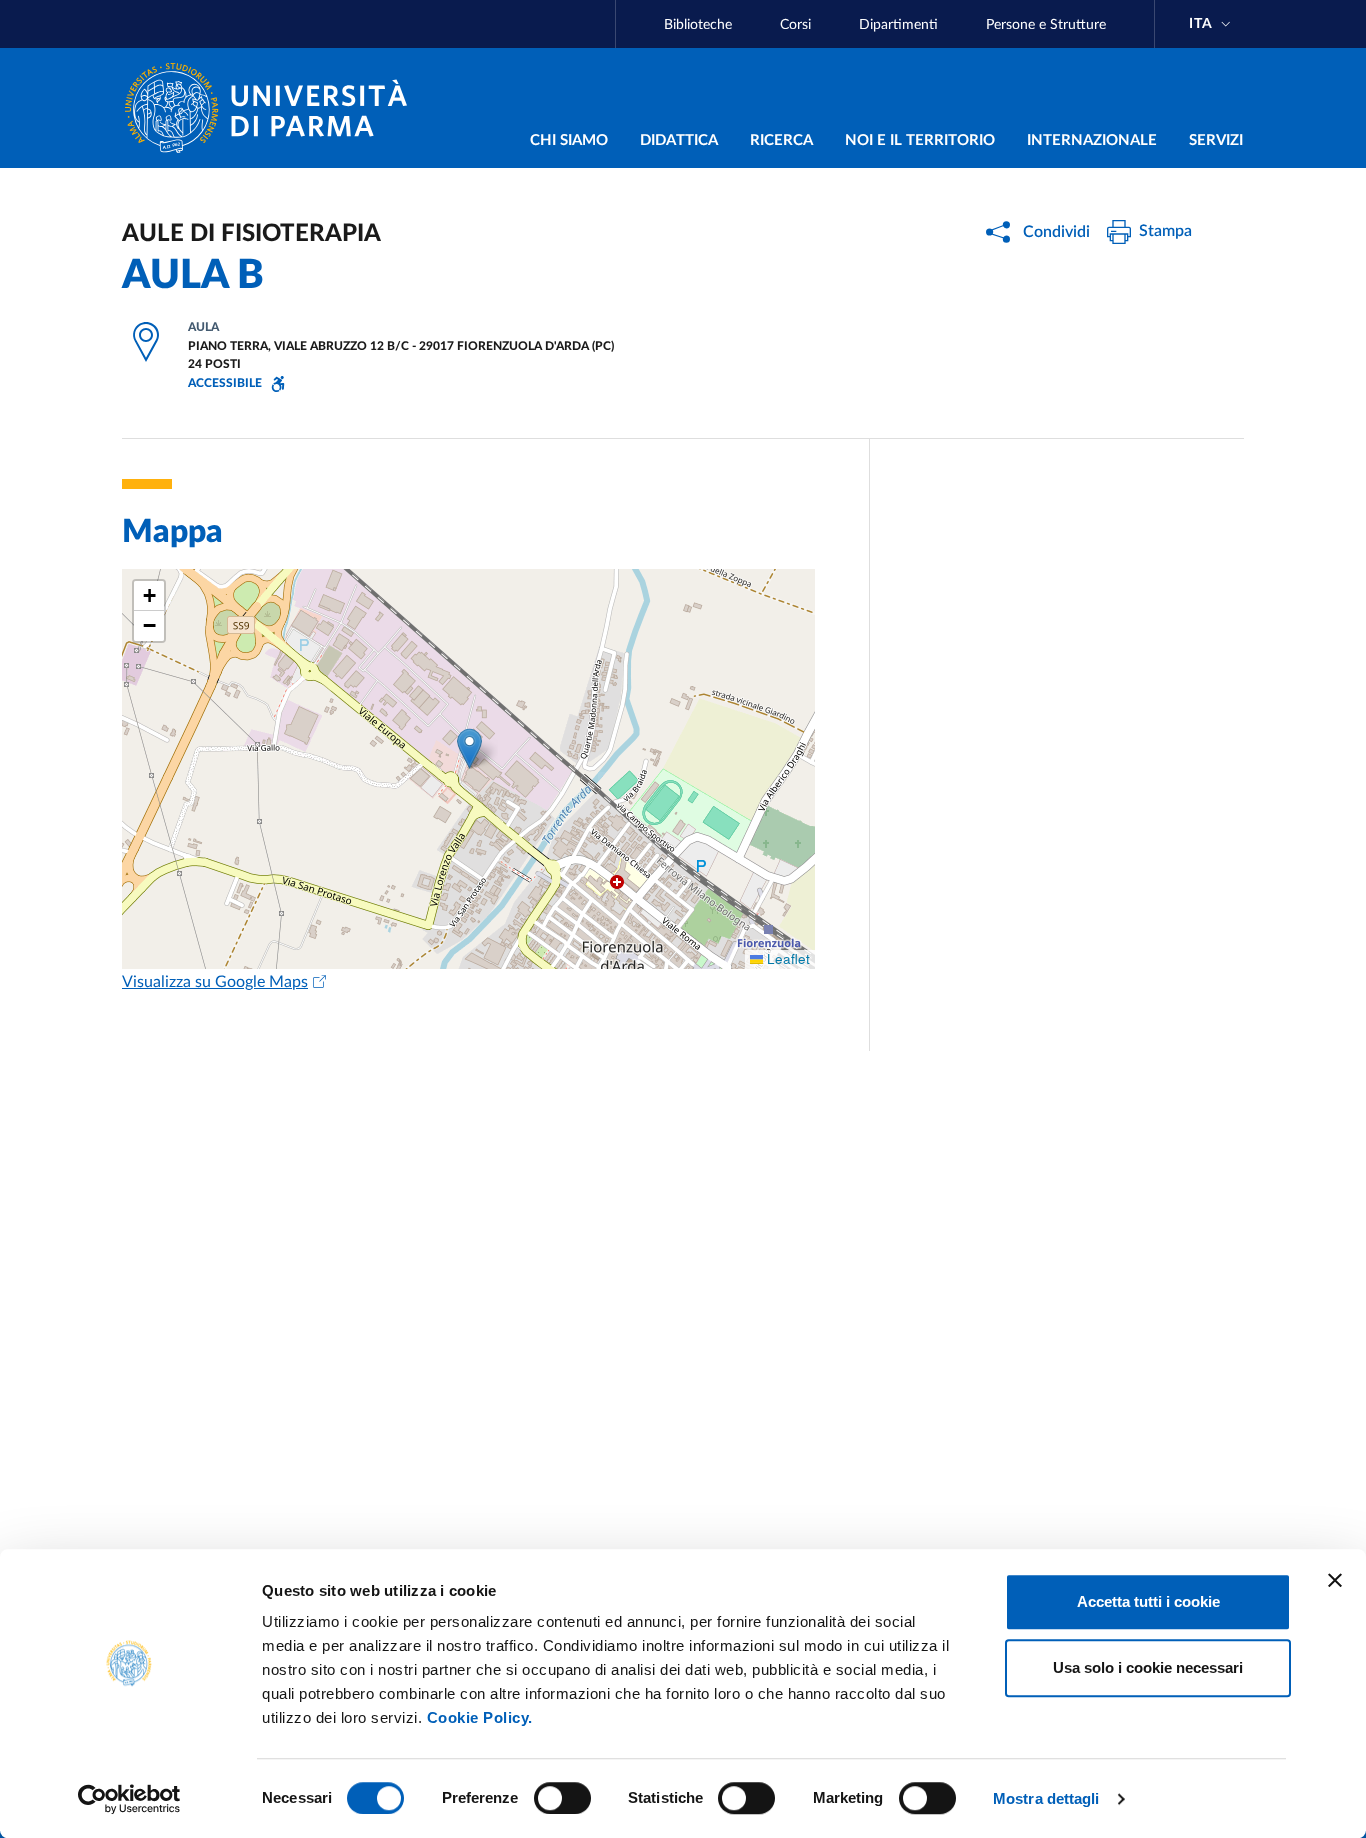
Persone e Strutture (1046, 25)
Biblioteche (698, 25)
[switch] (562, 1798)
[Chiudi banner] (1335, 1580)
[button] (469, 748)
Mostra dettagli (1046, 1798)
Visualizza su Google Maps (215, 982)
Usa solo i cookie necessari (1148, 1667)
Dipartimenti (898, 25)
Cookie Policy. (480, 1717)
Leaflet (786, 958)
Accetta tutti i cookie (1148, 1601)
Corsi (795, 25)
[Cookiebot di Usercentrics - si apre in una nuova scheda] (129, 1799)
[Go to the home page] (274, 108)
